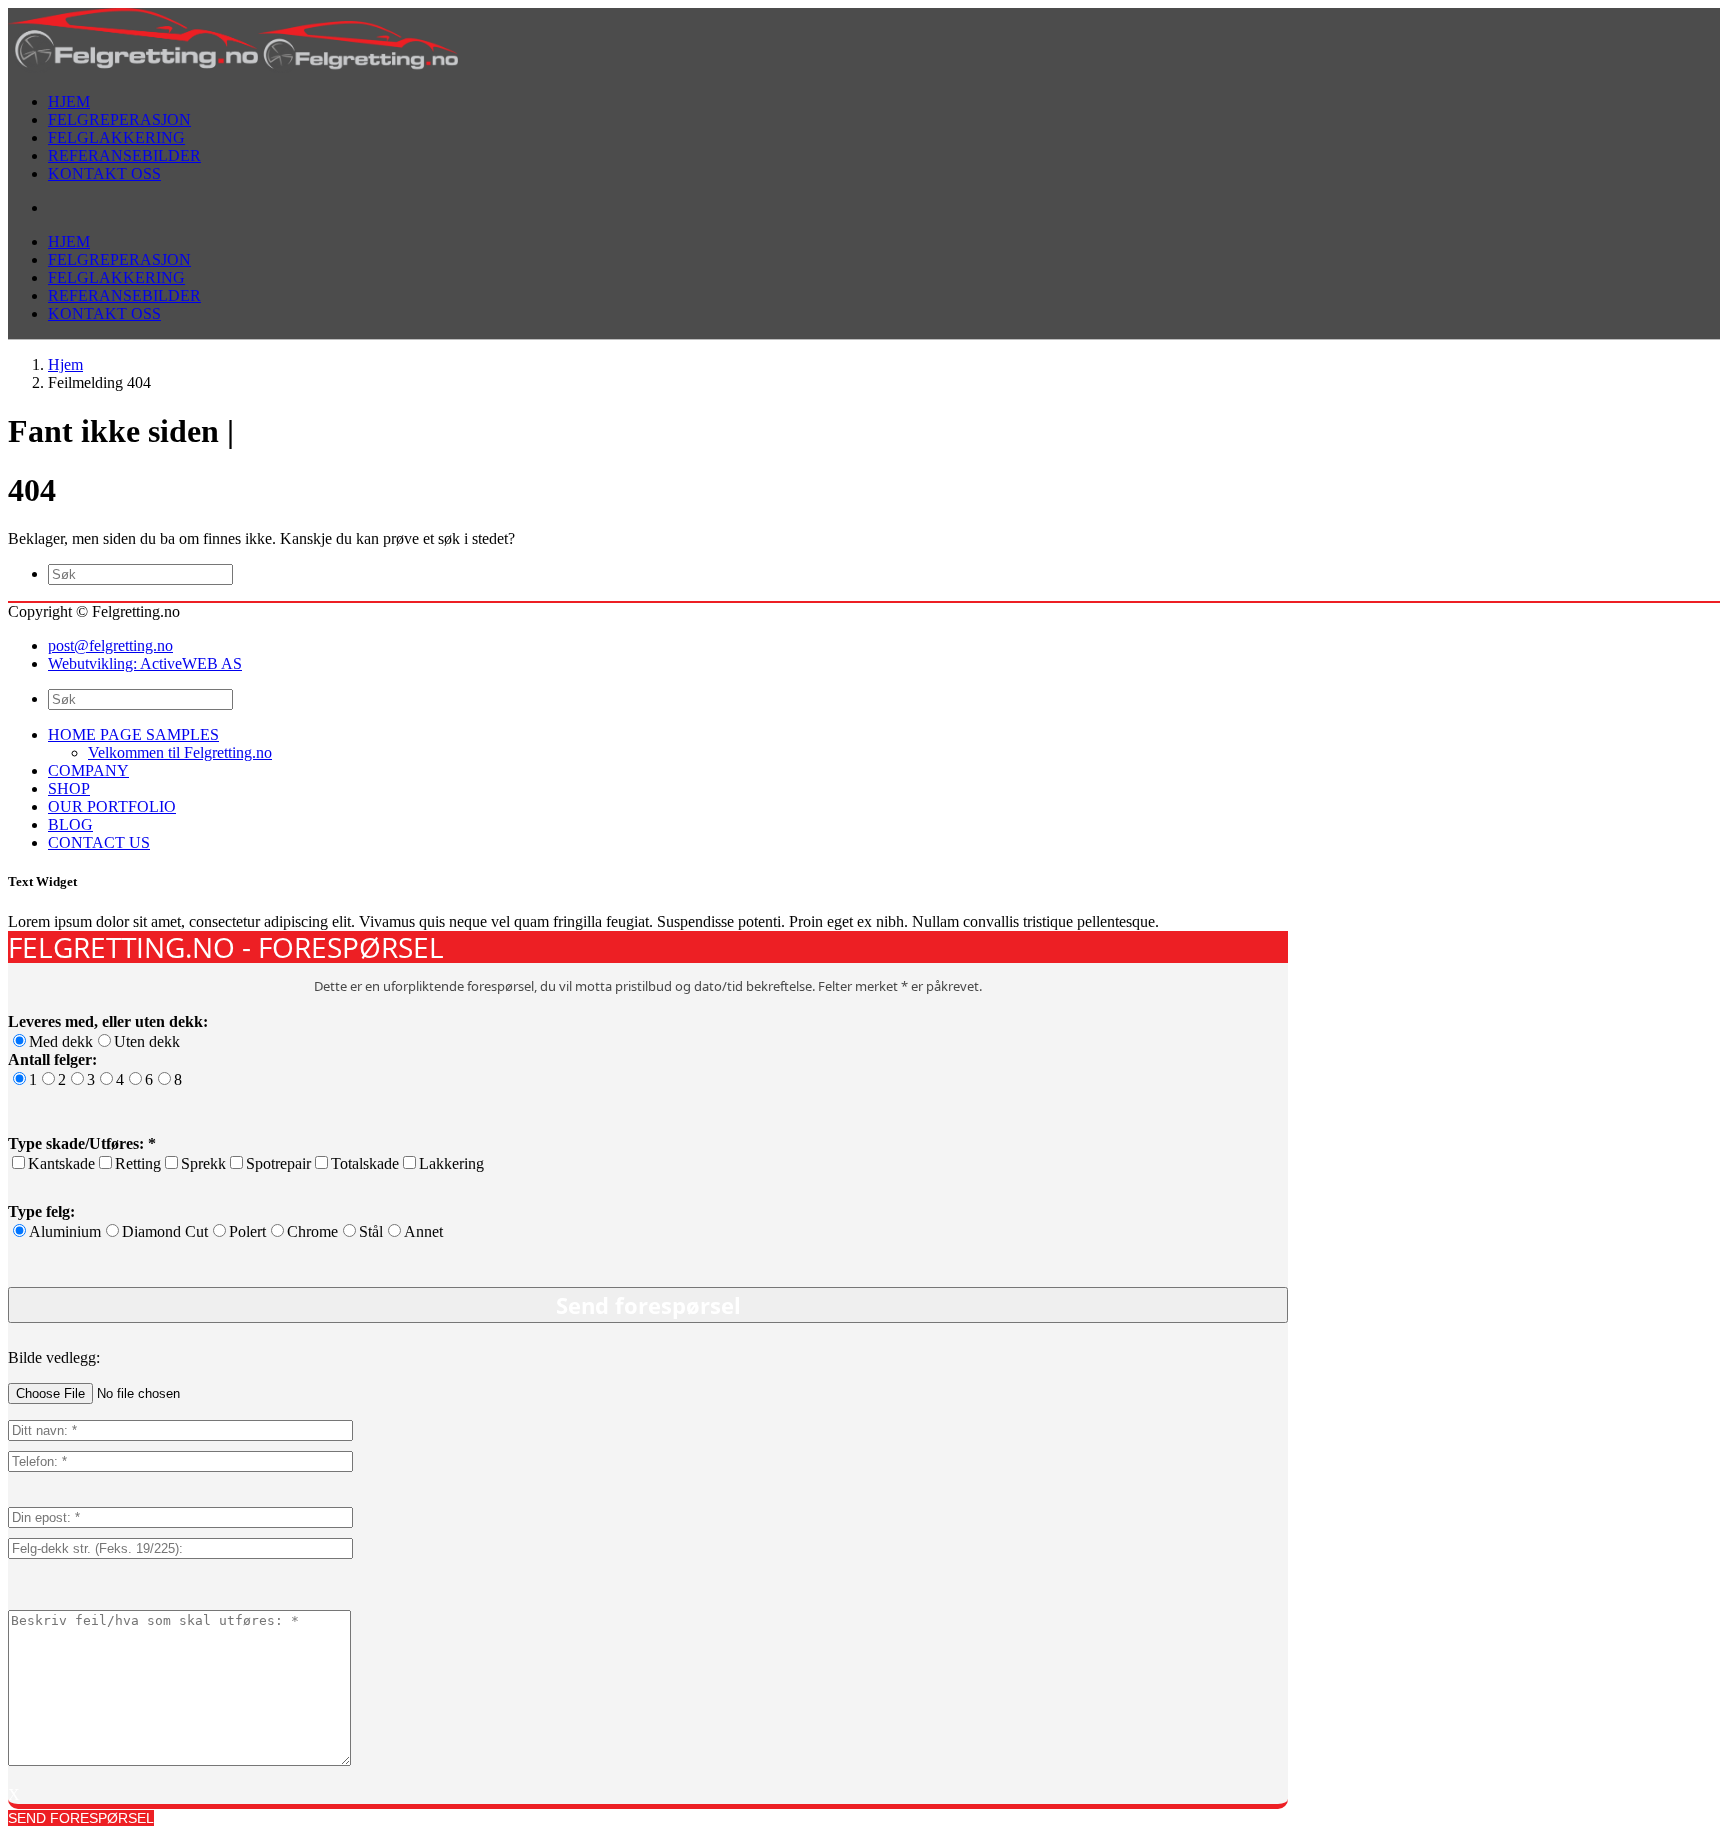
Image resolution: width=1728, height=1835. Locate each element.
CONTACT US (99, 842)
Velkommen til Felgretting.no (180, 752)
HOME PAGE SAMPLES (133, 734)
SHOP (69, 788)
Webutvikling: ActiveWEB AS (145, 663)
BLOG (70, 824)
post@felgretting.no (110, 645)
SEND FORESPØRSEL (81, 1818)
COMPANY (88, 770)
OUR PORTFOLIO (112, 806)
